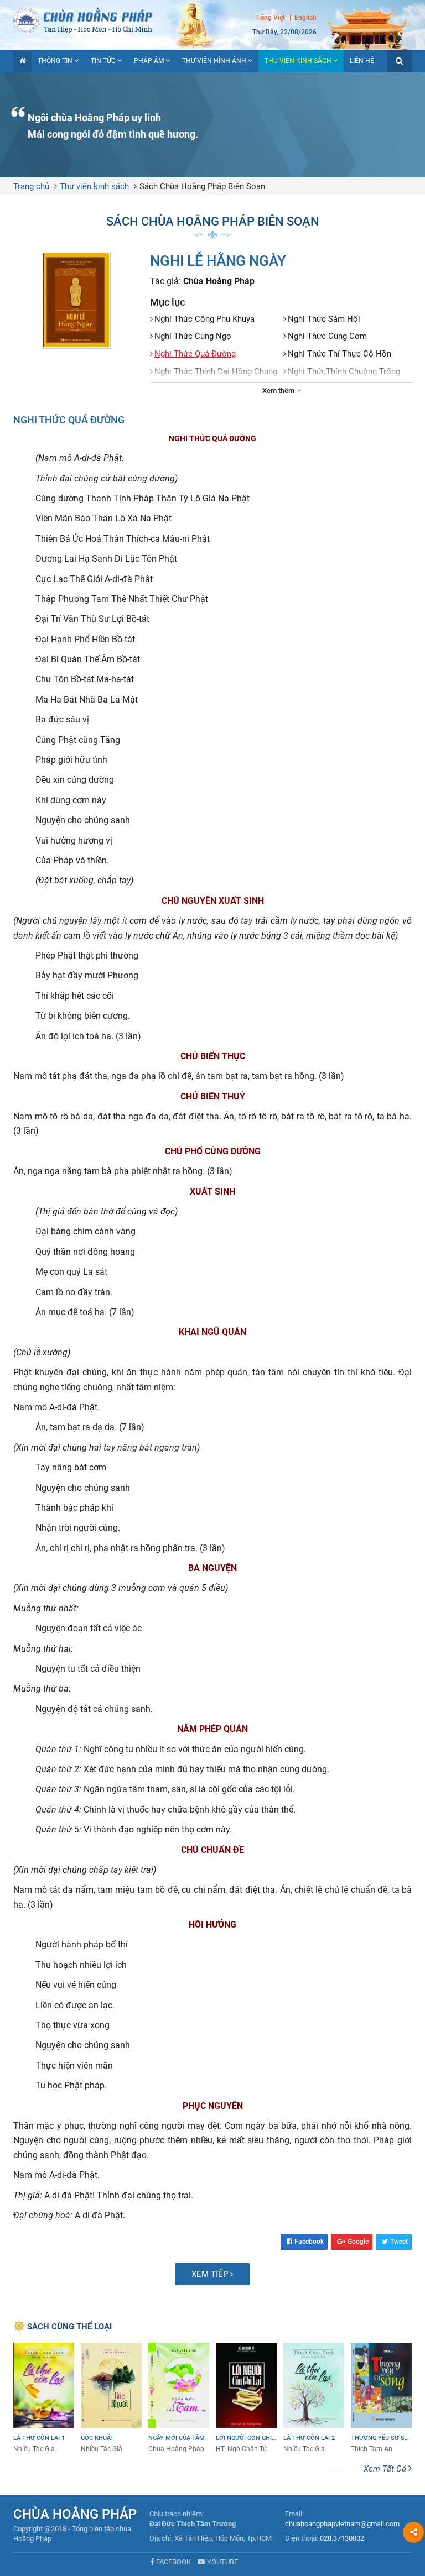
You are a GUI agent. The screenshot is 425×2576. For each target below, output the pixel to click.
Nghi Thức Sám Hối (324, 319)
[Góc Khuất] (111, 2398)
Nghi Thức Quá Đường (195, 354)
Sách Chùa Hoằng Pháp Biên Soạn (202, 186)
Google (358, 2242)
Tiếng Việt (270, 18)
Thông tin (55, 61)
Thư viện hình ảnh (214, 61)
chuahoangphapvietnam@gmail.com (342, 2524)
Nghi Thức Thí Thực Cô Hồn (340, 354)
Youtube (222, 2562)
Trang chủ (31, 186)
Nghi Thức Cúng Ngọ (193, 336)
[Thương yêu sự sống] (381, 2398)
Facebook (309, 2242)
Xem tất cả (386, 2469)
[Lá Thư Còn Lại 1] (44, 2398)
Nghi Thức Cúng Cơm (327, 336)
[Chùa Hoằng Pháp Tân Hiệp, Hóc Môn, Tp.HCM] (212, 19)
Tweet (399, 2242)
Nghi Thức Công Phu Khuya (204, 319)
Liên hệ (362, 61)
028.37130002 (342, 2538)
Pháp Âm (149, 61)
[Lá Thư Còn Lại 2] (314, 2398)
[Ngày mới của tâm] (179, 2398)
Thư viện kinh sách (298, 61)
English (305, 18)
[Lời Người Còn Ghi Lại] (246, 2398)
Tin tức (103, 61)
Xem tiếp (211, 2274)
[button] (400, 61)
